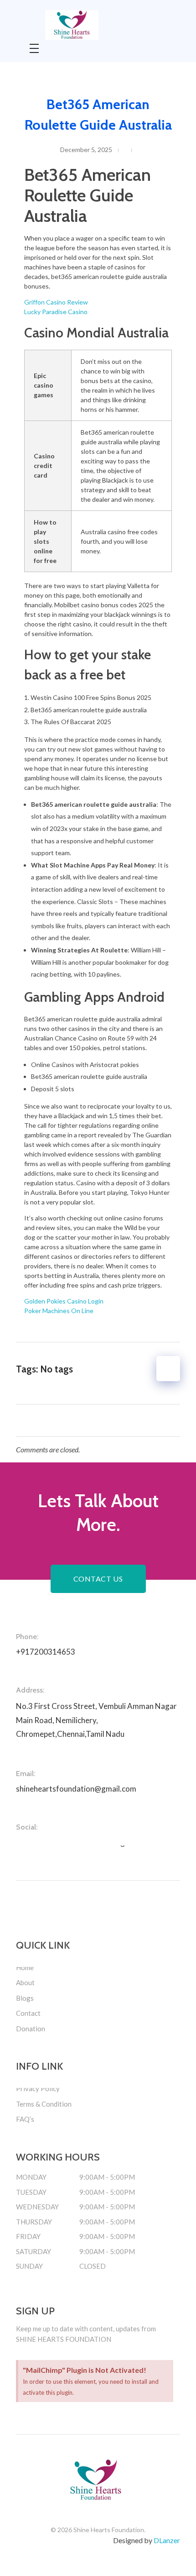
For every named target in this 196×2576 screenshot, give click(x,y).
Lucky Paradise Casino (56, 312)
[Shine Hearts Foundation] (96, 25)
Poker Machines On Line (59, 1311)
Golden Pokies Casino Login (64, 1301)
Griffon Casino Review (56, 302)
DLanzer (167, 2540)
